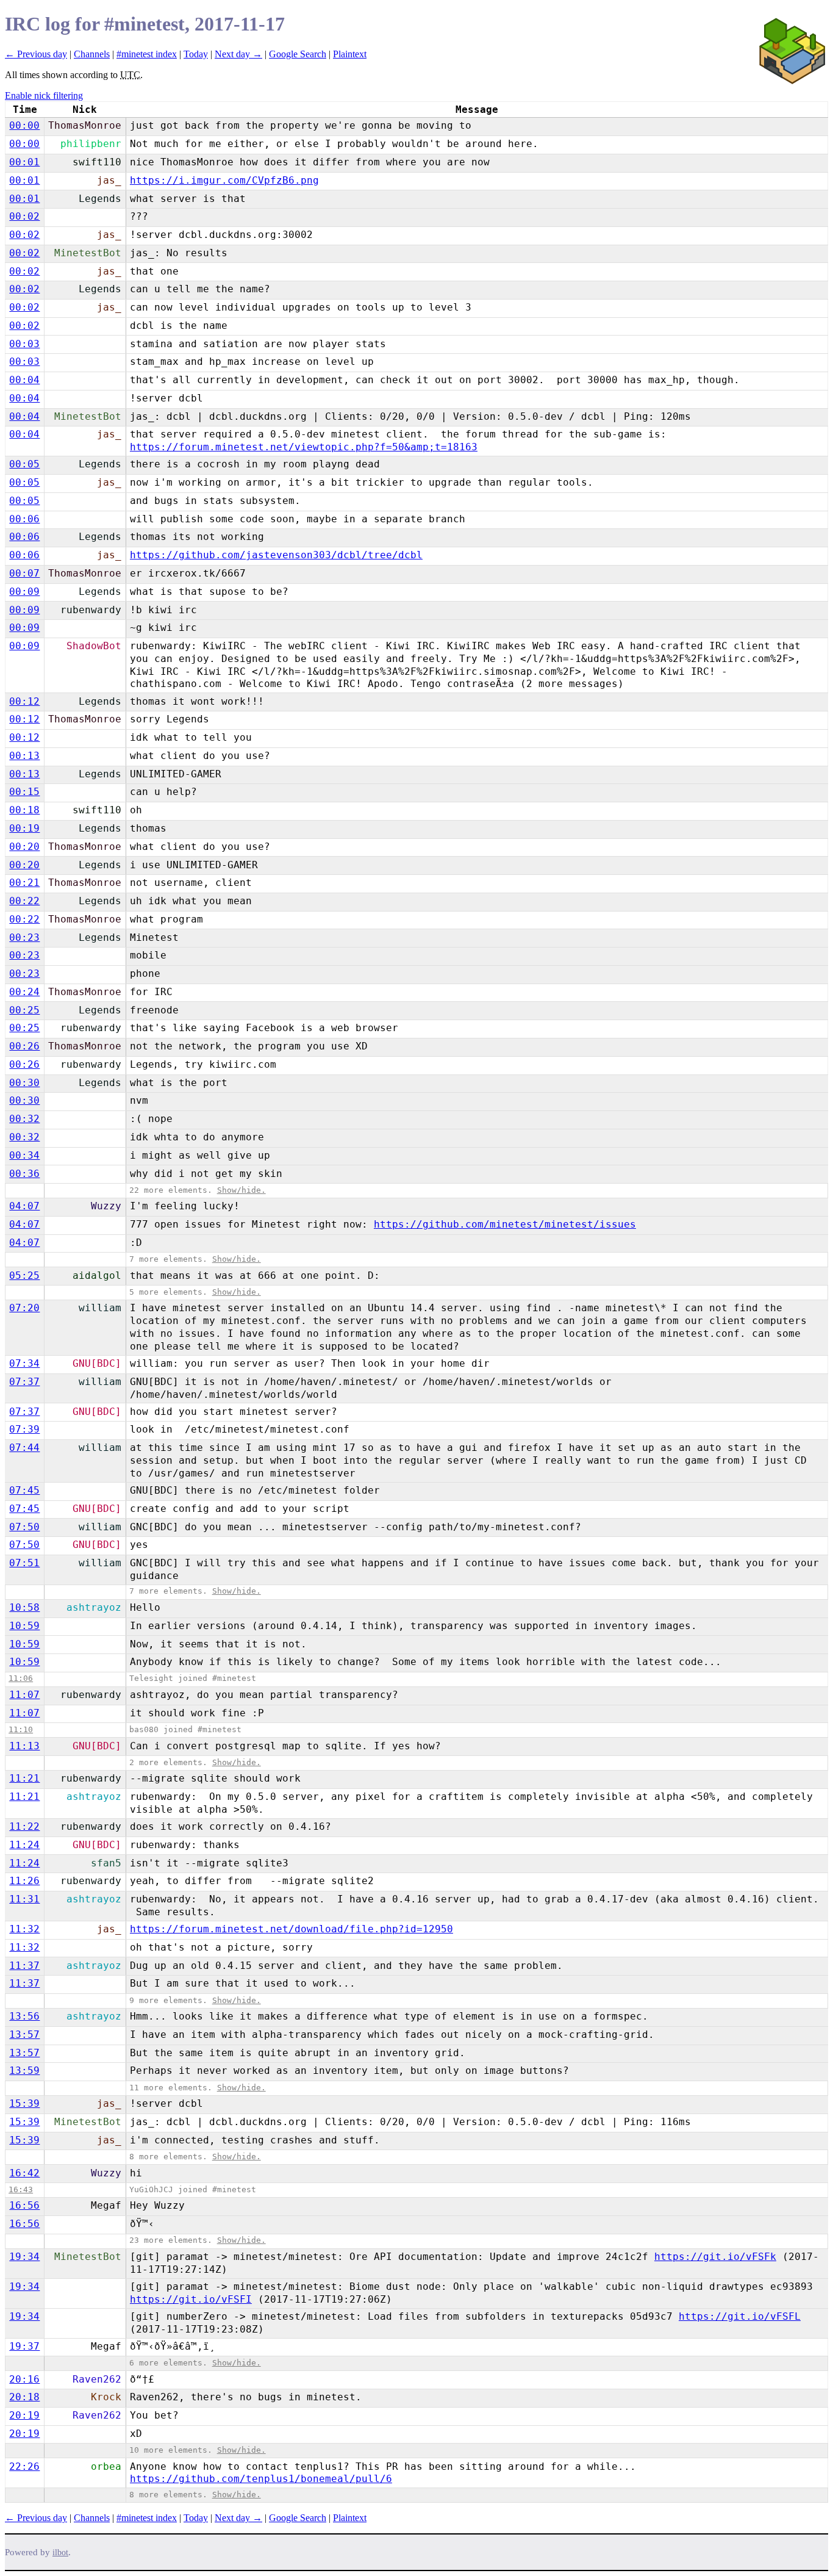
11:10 (21, 1729)
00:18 (24, 810)
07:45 (24, 1490)
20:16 (24, 2379)
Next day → (238, 54)
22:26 (24, 2466)
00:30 (24, 1083)
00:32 (24, 1119)
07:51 (24, 1563)
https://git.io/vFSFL (740, 2316)
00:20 (24, 847)
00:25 (24, 1010)
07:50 (24, 1527)
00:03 (24, 344)
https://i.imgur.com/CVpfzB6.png (224, 180)
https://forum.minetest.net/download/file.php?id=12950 (291, 1929)
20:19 (24, 2415)
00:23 (24, 937)
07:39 (24, 1429)
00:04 (24, 380)
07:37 (24, 1382)
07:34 (24, 1363)
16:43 (21, 2189)
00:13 (24, 756)
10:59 (24, 1626)
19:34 (24, 2257)
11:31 (24, 1899)
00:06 (24, 519)
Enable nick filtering (44, 95)
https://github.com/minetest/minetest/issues (505, 1224)
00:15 (24, 792)
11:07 (24, 1695)
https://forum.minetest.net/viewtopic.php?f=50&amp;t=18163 (304, 447)
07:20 (24, 1308)
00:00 (24, 125)
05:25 (24, 1275)
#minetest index (147, 54)
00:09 (24, 592)
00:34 (24, 1155)
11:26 (24, 1881)
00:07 (24, 573)
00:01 (24, 162)
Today (196, 54)
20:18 (24, 2397)
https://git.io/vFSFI (191, 2299)
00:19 (24, 828)
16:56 (24, 2205)
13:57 (24, 2035)
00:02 (24, 216)
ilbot (60, 2553)
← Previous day (36, 54)
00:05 (24, 464)
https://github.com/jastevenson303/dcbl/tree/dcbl (276, 555)
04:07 (24, 1206)
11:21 (24, 1778)
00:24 (24, 992)
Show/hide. (241, 1190)
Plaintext (350, 54)
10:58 (24, 1607)
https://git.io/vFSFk (715, 2257)
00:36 (24, 1174)
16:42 (24, 2173)
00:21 (24, 883)
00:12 (24, 701)
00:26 (24, 1046)
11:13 (24, 1746)
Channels (92, 54)
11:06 (21, 1678)
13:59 (24, 2071)
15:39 (24, 2103)
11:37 (24, 1966)
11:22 (24, 1826)
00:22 (24, 901)
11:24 (24, 1845)
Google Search (298, 54)
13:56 (24, 2016)
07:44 (24, 1448)
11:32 (24, 1929)
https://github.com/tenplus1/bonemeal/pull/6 (261, 2479)
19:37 (24, 2346)
